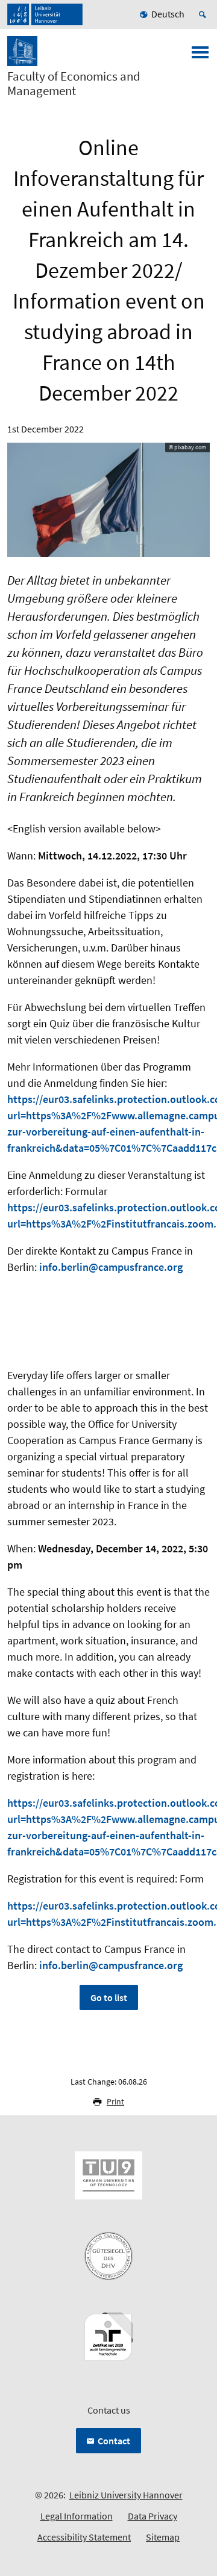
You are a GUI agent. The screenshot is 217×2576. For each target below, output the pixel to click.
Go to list (109, 1997)
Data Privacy (153, 2516)
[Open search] (204, 14)
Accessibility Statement (84, 2537)
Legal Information (77, 2516)
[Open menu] (200, 56)
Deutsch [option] (168, 14)
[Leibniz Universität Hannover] (45, 14)
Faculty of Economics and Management (74, 84)
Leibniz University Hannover (126, 2495)
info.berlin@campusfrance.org (111, 1267)
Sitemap (163, 2537)
